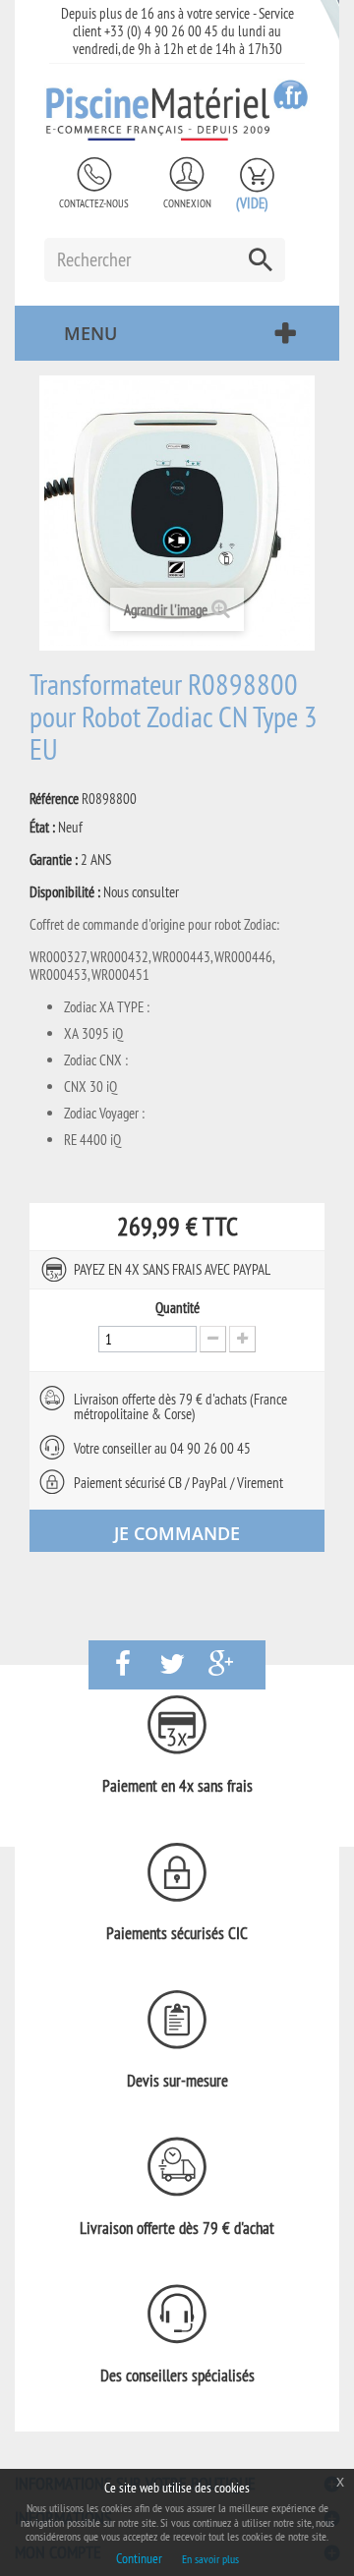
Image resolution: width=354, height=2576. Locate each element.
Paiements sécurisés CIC (177, 1933)
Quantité (177, 1308)
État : (42, 828)
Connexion (187, 203)
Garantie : (54, 860)
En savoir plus (210, 2559)
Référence (54, 799)
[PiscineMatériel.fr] (177, 110)
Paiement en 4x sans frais (177, 1786)
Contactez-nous (94, 203)
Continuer (139, 2558)
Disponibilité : (65, 892)
